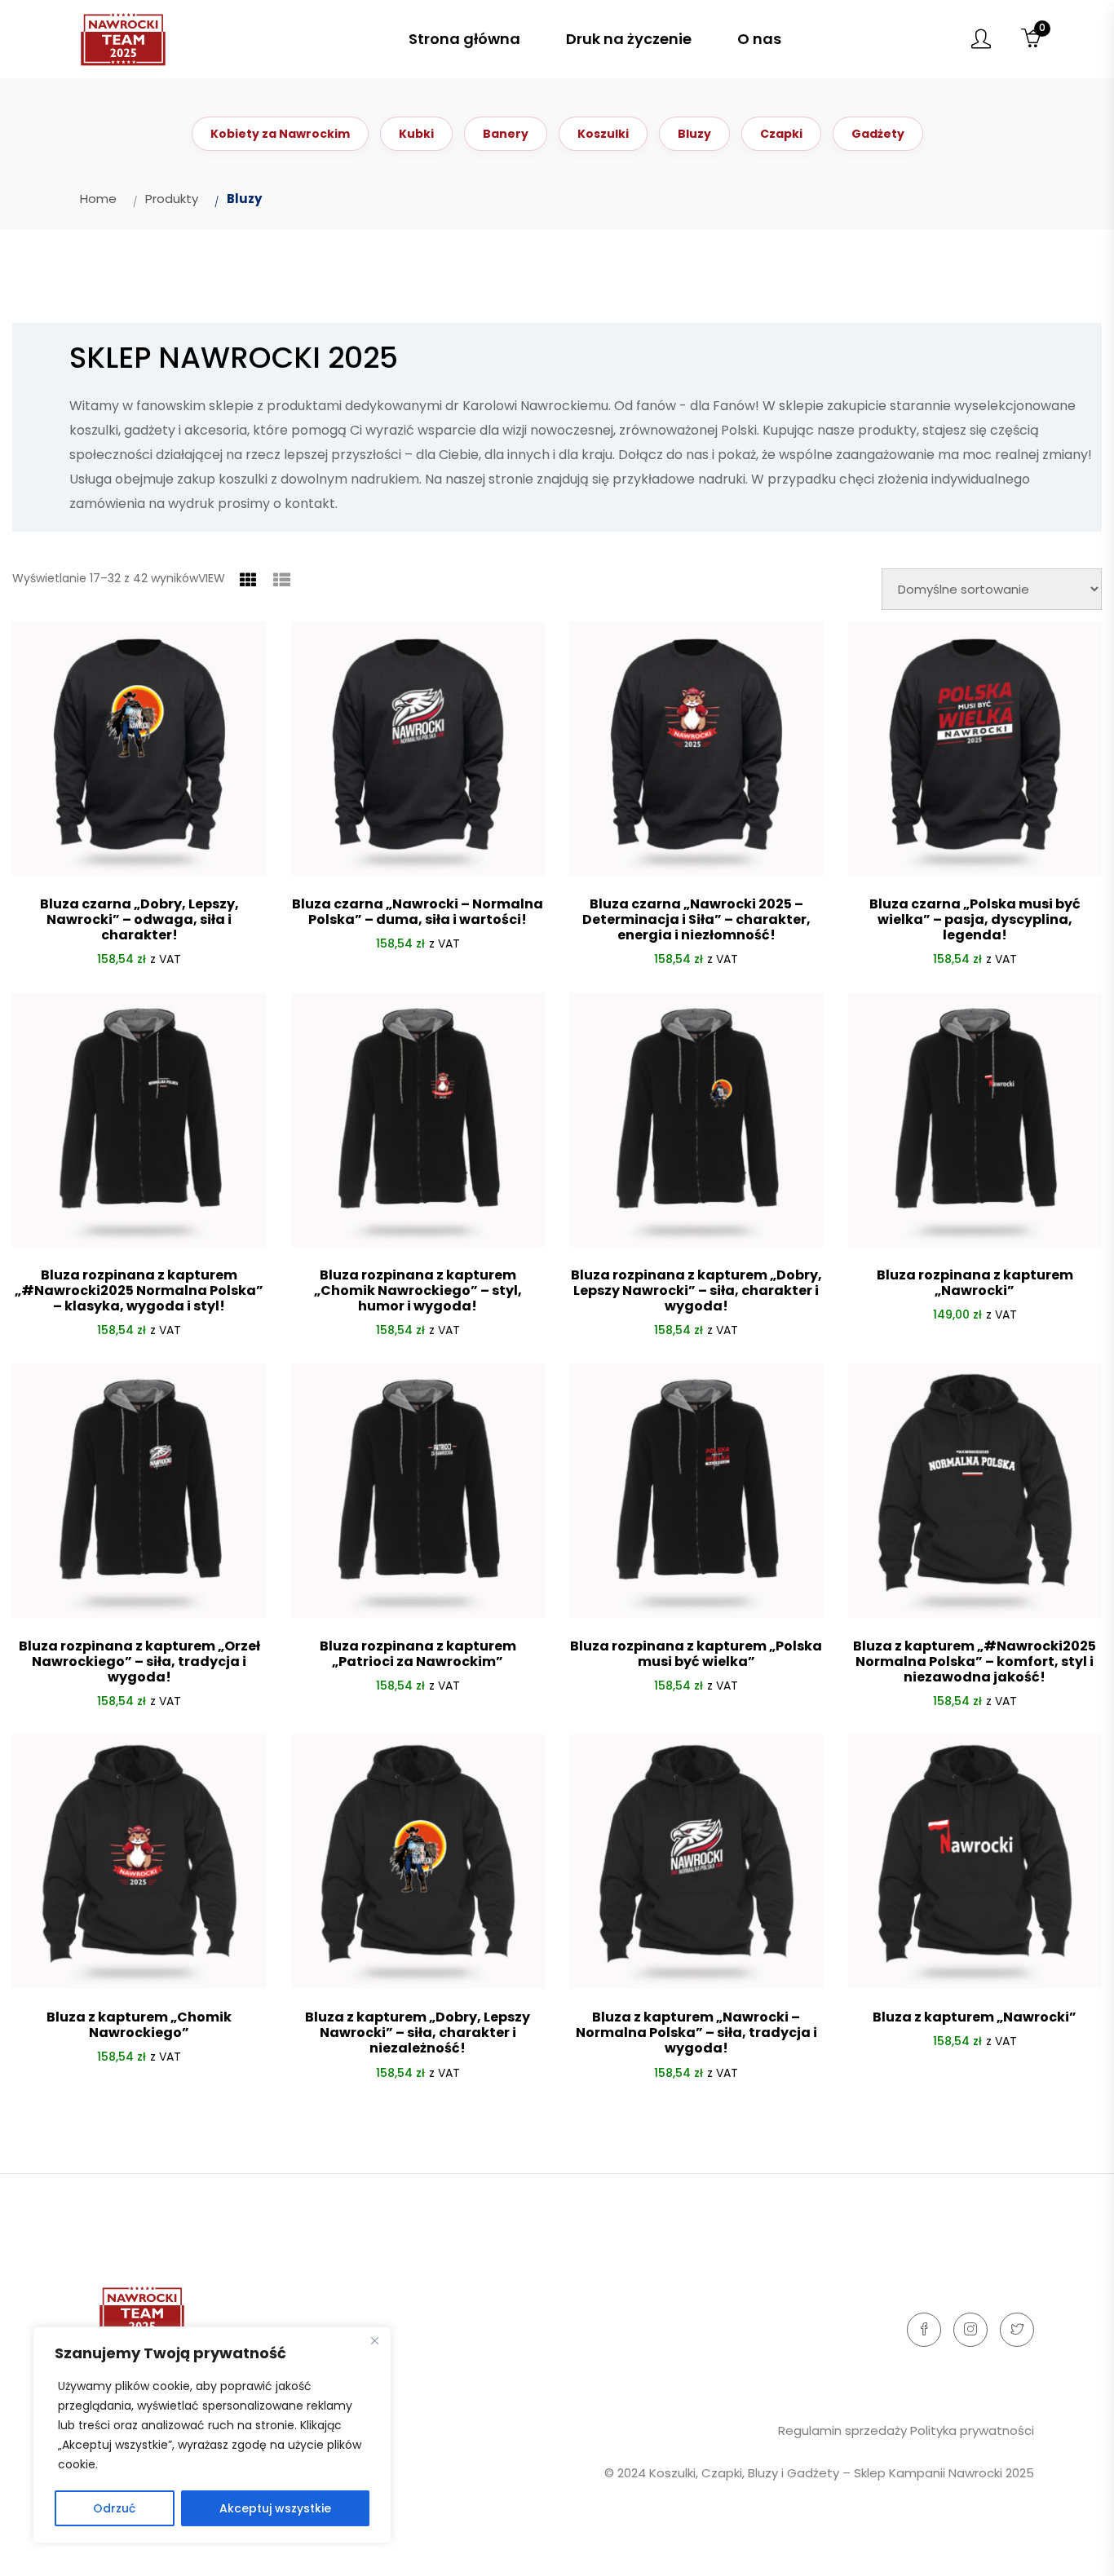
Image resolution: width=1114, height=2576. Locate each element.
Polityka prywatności (972, 2430)
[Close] (374, 2340)
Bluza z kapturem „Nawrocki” (975, 2017)
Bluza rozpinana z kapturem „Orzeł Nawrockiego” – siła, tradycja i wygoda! (139, 1661)
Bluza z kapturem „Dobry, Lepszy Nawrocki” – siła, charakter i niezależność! (418, 2033)
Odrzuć (114, 2508)
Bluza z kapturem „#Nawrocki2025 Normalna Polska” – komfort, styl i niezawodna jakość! (975, 1661)
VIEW (212, 578)
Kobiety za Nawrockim (280, 134)
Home (98, 199)
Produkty (172, 199)
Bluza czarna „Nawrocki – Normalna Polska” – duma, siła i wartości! (418, 912)
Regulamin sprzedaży (842, 2430)
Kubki (416, 134)
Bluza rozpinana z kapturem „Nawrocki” (975, 1283)
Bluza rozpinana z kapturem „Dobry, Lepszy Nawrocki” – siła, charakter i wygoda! (696, 1290)
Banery (506, 134)
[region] (212, 2435)
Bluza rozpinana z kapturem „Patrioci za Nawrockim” (418, 1654)
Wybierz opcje (418, 983)
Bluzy (694, 134)
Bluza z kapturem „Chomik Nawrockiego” (139, 2025)
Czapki (781, 134)
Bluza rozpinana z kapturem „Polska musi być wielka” (696, 1654)
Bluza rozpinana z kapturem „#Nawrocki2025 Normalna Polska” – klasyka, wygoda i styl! (139, 1290)
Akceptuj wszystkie (275, 2508)
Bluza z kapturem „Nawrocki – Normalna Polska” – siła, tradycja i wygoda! (696, 2033)
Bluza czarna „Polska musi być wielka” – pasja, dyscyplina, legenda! (975, 919)
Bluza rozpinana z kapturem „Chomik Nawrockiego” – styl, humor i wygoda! (418, 1290)
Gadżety (878, 134)
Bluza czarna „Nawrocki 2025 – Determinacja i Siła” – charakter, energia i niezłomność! (696, 919)
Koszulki (603, 134)
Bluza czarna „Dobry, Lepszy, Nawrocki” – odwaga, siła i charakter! (139, 919)
